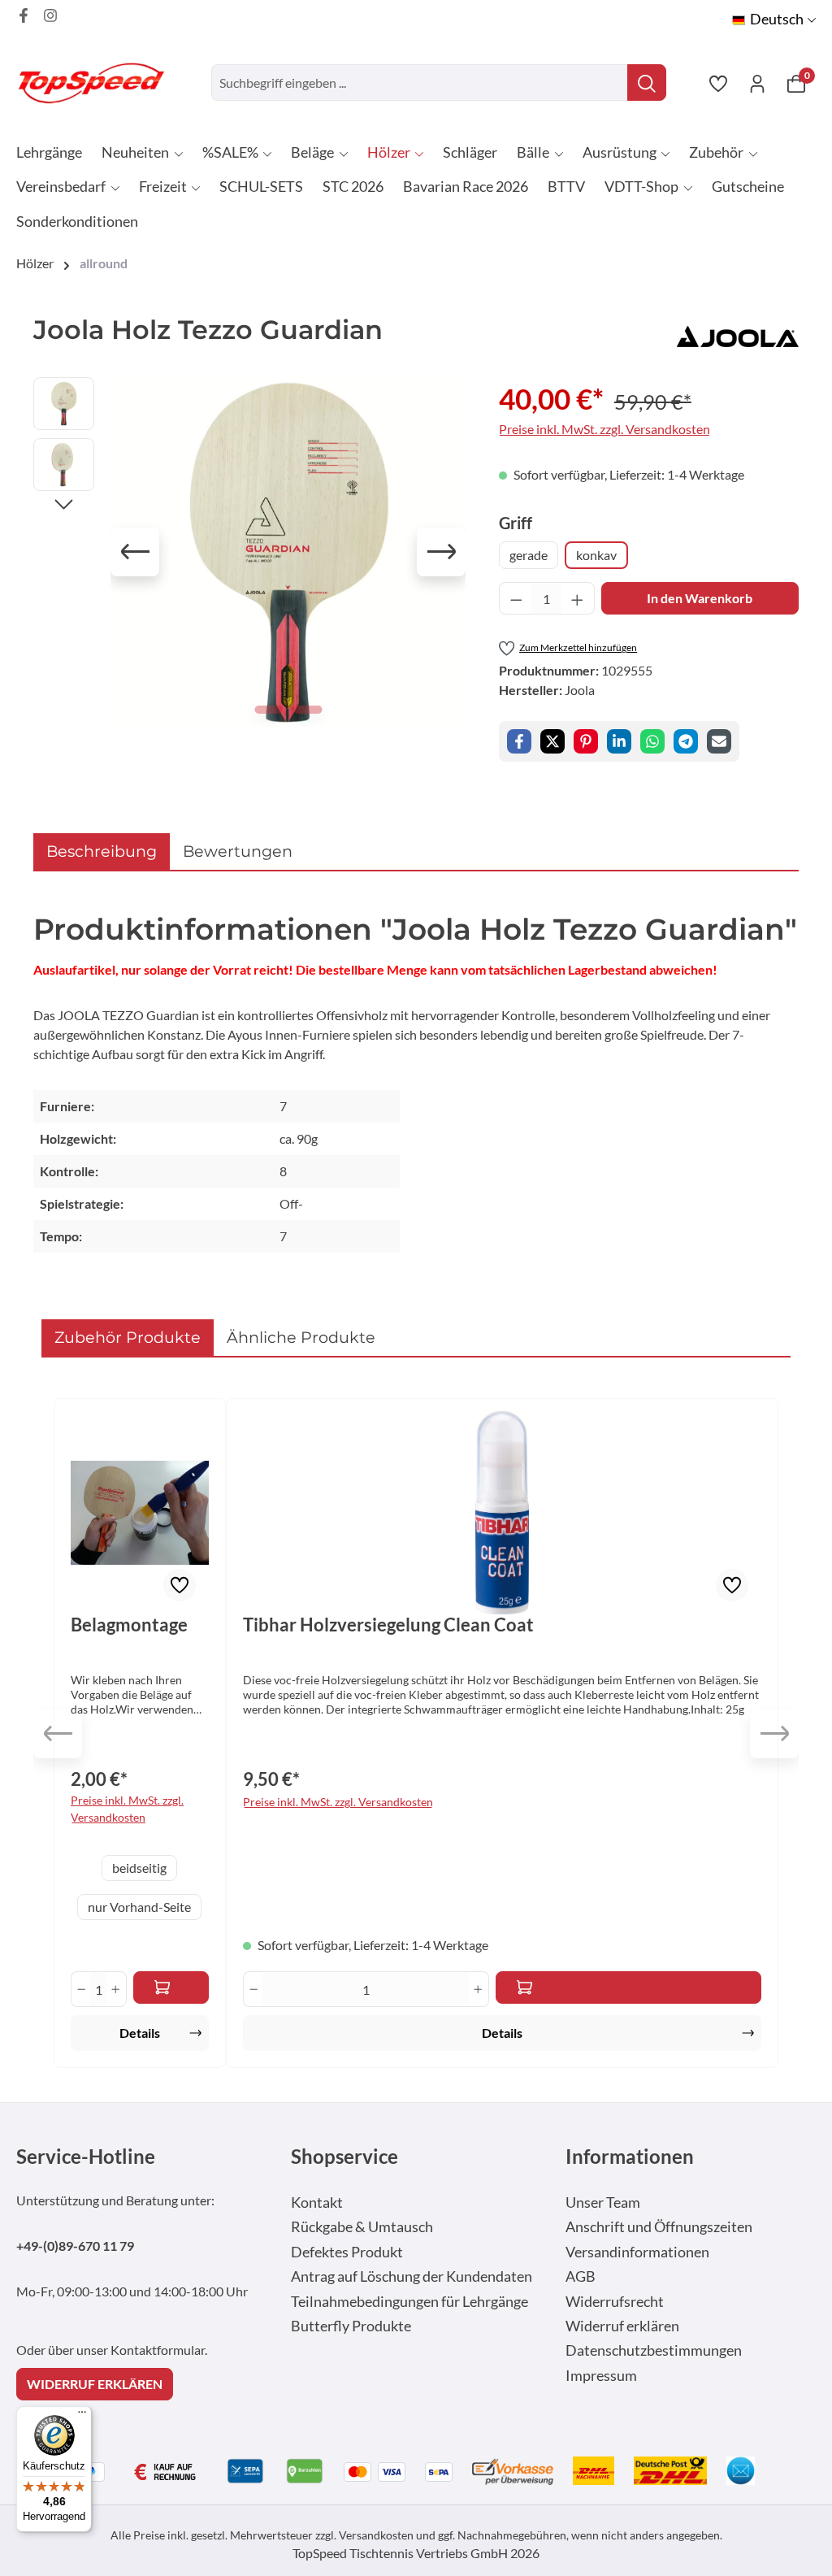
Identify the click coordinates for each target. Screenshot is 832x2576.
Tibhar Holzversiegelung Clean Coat (388, 1625)
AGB (581, 2276)
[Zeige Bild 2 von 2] (308, 710)
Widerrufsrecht (615, 2302)
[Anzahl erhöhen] (578, 598)
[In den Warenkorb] (628, 1987)
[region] (250, 552)
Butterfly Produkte (351, 2326)
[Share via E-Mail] (719, 741)
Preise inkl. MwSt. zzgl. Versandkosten (604, 429)
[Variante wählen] (171, 1987)
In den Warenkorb (700, 598)
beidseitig (139, 1868)
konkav (596, 555)
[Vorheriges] (135, 552)
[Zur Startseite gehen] (97, 83)
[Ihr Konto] (757, 83)
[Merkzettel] (718, 83)
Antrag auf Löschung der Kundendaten (412, 2276)
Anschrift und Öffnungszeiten (659, 2227)
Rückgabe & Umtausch (362, 2227)
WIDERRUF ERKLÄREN (95, 2384)
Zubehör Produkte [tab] (128, 1337)
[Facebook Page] (24, 15)
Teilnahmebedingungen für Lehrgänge (409, 2302)
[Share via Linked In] (619, 741)
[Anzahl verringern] (516, 598)
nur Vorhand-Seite (139, 1907)
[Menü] (82, 2416)
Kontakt (317, 2202)
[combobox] (420, 83)
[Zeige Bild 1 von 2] (269, 710)
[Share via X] (552, 741)
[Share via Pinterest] (586, 741)
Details (140, 2033)
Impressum (601, 2376)
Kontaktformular (158, 2350)
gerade (529, 555)
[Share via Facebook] (519, 741)
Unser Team (603, 2202)
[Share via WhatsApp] (652, 741)
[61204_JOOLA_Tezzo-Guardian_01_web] (288, 552)
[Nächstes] (441, 552)
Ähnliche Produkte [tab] (301, 1337)
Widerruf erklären (622, 2326)
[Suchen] (647, 83)
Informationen (630, 2156)
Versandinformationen (637, 2252)
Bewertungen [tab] (238, 851)
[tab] (102, 851)
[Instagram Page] (50, 15)
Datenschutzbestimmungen (654, 2350)
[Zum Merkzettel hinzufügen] (180, 1585)
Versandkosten (376, 2535)
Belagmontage (129, 1625)
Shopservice (344, 2156)
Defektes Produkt (347, 2252)
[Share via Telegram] (686, 741)
